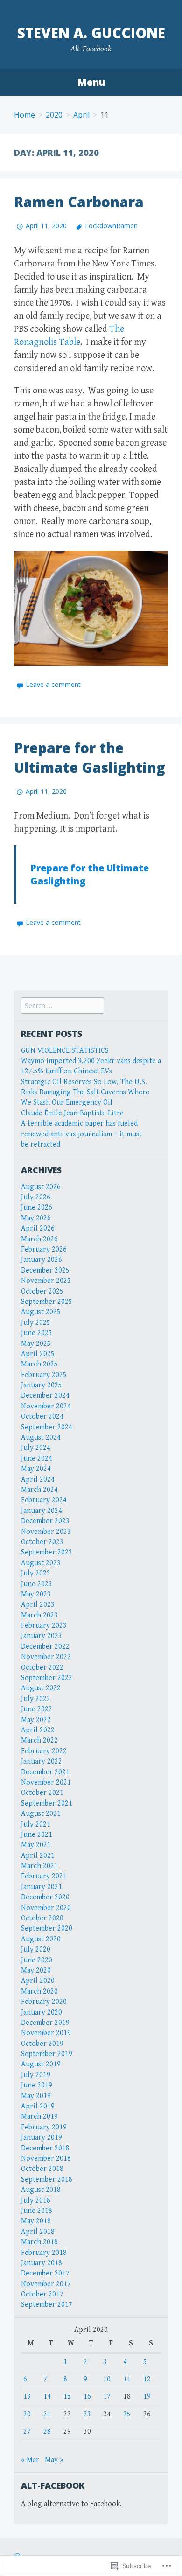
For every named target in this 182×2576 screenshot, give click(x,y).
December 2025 (45, 1270)
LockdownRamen (111, 226)
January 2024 (42, 1511)
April (81, 115)
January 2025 (42, 1385)
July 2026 (36, 1197)
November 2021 (46, 1782)
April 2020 (38, 1981)
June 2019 (37, 2085)
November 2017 (46, 2284)
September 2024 (47, 1427)
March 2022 (39, 1740)
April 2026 (38, 1228)
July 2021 (36, 1824)
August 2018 (41, 2190)
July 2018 (36, 2201)
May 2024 (36, 1469)
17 (107, 2397)
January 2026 (42, 1260)
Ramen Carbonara (79, 202)
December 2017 (45, 2273)
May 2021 (36, 1845)
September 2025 (47, 1302)
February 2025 (44, 1375)
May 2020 (36, 1970)
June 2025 (37, 1333)
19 (147, 2397)
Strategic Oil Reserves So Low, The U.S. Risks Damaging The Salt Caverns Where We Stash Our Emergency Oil (85, 1092)
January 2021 (42, 1887)
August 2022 (41, 1688)
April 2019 (38, 2106)
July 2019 (36, 2075)
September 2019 (47, 2054)
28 (47, 2432)
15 (67, 2397)
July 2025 (36, 1323)
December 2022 (45, 1647)
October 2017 (42, 2294)
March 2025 (39, 1364)
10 (107, 2379)
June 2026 (37, 1207)
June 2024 (37, 1459)
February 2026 (44, 1249)
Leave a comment (53, 684)
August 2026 (41, 1187)
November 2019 (46, 2033)
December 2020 (45, 1897)
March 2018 (39, 2242)
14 (47, 2397)
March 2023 (39, 1615)
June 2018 (37, 2211)
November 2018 (46, 2159)
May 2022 (36, 1720)
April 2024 (38, 1480)
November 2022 (46, 1657)
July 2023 (36, 1573)
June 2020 (37, 1960)
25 (127, 2414)
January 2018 (42, 2263)
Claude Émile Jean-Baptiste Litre (72, 1113)
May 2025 (36, 1344)
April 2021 (38, 1856)
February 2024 (44, 1500)
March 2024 (39, 1490)
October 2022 (42, 1668)
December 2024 (45, 1396)
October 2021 (42, 1793)
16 (87, 2397)
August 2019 (41, 2064)
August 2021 (41, 1814)
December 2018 (45, 2148)
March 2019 (39, 2117)
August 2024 (41, 1438)
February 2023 (44, 1626)
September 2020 (47, 1928)
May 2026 (36, 1218)
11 (127, 2379)
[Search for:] (63, 1006)
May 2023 (36, 1594)
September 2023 (47, 1552)
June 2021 (37, 1835)
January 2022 (42, 1761)
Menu (91, 82)
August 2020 (41, 1939)
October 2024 (42, 1417)
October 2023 (42, 1542)
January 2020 (42, 2012)
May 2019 (36, 2096)
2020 (54, 115)
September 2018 (47, 2180)
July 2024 (36, 1448)
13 (27, 2397)
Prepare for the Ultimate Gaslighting (90, 758)
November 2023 (46, 1532)
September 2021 (47, 1803)
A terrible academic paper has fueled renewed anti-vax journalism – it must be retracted (81, 1134)
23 (87, 2414)
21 (47, 2414)
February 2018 (44, 2253)
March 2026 (39, 1239)
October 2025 (42, 1291)
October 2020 (42, 1918)
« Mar (30, 2460)
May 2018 (36, 2221)
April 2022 (38, 1730)
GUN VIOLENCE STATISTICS (65, 1051)
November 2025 (46, 1281)
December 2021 (45, 1772)
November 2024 (46, 1406)
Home (24, 115)
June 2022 (37, 1709)
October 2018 (42, 2169)
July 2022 (36, 1699)
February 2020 (44, 2002)
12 (147, 2379)
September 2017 (47, 2305)
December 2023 (45, 1521)
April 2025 (38, 1354)
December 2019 (45, 2023)
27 (27, 2432)
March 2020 (39, 1991)
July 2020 (36, 1949)
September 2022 (47, 1678)
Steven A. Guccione (91, 33)
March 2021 (39, 1866)
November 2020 (46, 1908)
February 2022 (44, 1751)
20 (27, 2414)
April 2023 (38, 1605)
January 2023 (42, 1636)
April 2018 (38, 2232)
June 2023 (37, 1584)
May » (54, 2460)
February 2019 (44, 2127)
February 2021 (44, 1876)
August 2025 (41, 1312)
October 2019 (42, 2044)
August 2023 (41, 1563)
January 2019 (42, 2138)
